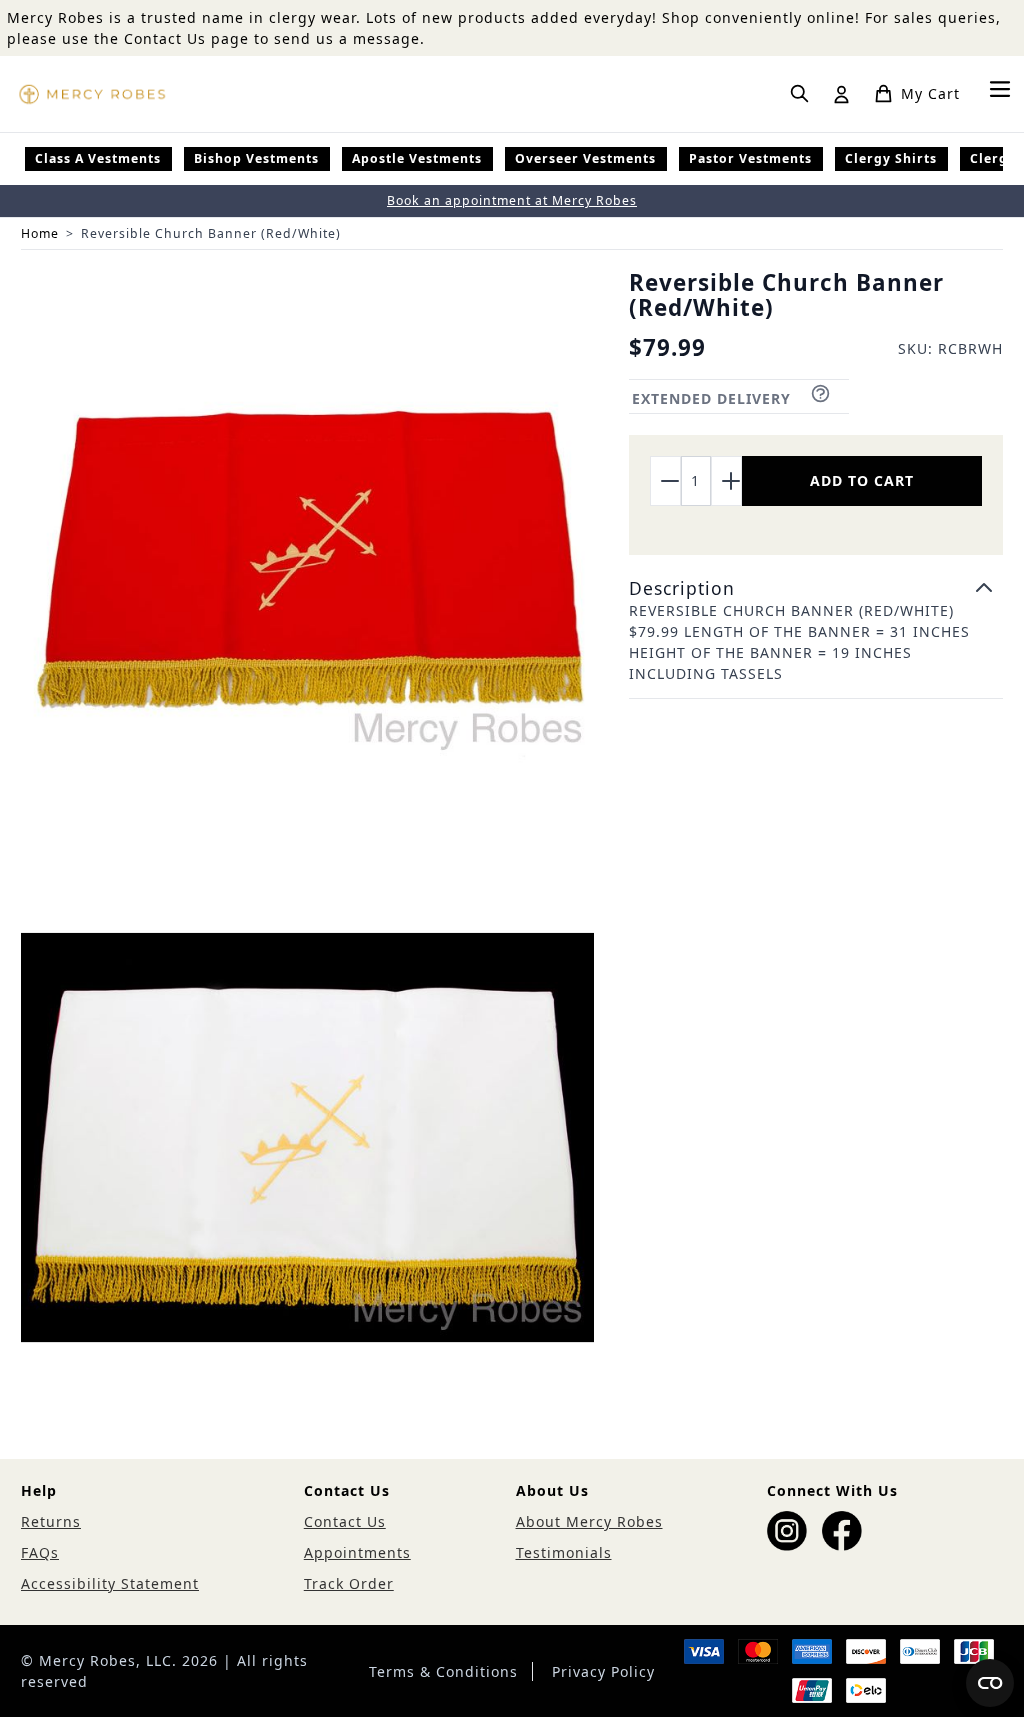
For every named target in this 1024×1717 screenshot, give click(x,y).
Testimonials (564, 1552)
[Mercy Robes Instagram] (787, 1531)
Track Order (349, 1583)
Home (40, 233)
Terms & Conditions (443, 1671)
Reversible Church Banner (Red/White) (211, 233)
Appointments (357, 1552)
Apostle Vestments (417, 158)
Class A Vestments (98, 158)
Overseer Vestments (585, 158)
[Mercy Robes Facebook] (842, 1531)
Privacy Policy (603, 1671)
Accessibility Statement (110, 1583)
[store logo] (92, 94)
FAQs (40, 1552)
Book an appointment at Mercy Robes (512, 200)
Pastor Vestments (750, 158)
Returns (51, 1521)
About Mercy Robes (589, 1521)
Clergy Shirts (891, 158)
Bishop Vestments (256, 158)
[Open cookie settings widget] (990, 1683)
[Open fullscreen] (307, 557)
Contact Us (345, 1521)
